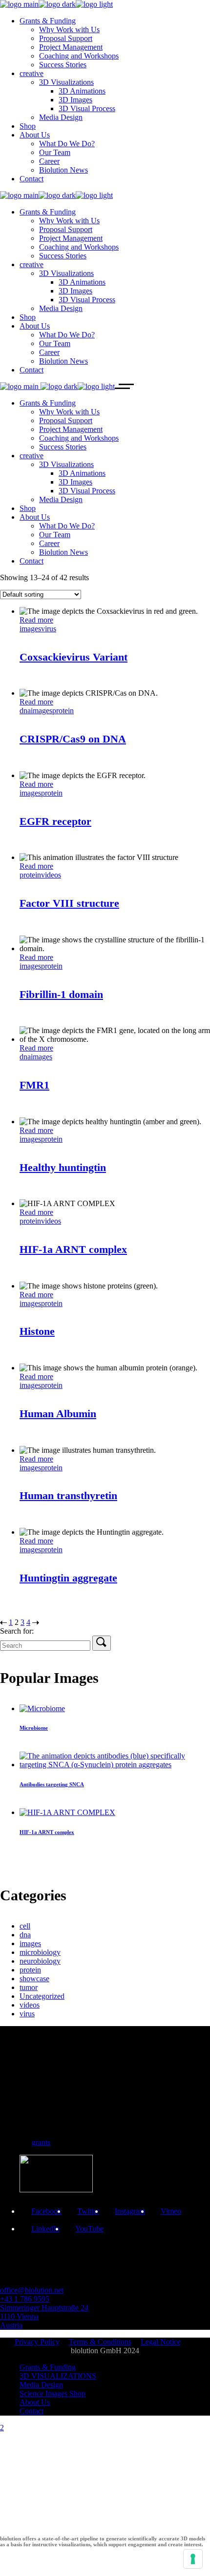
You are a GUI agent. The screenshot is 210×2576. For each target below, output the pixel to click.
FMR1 (34, 1085)
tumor (29, 1987)
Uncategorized (42, 1996)
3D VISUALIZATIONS (58, 2376)
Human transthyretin (68, 1495)
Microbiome (34, 1728)
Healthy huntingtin (63, 1167)
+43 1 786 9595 (25, 2299)
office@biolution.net (32, 2290)
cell (25, 1926)
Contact (31, 2411)
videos (51, 875)
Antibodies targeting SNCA (52, 1784)
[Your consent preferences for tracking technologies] (193, 2559)
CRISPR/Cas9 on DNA (73, 739)
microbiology (40, 1952)
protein (63, 711)
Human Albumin (58, 1414)
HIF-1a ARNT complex (73, 1249)
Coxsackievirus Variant (73, 657)
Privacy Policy (37, 2342)
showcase (34, 1979)
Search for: (17, 1631)
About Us (35, 2402)
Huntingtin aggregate (68, 1578)
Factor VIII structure (69, 903)
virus (49, 629)
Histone (37, 1331)
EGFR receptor (55, 821)
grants (41, 2142)
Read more (36, 620)
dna (25, 711)
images (30, 629)
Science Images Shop (52, 2393)
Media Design (41, 2385)
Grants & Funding (48, 2367)
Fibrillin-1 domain (61, 994)
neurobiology (40, 1961)
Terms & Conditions (100, 2342)
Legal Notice (161, 2342)
